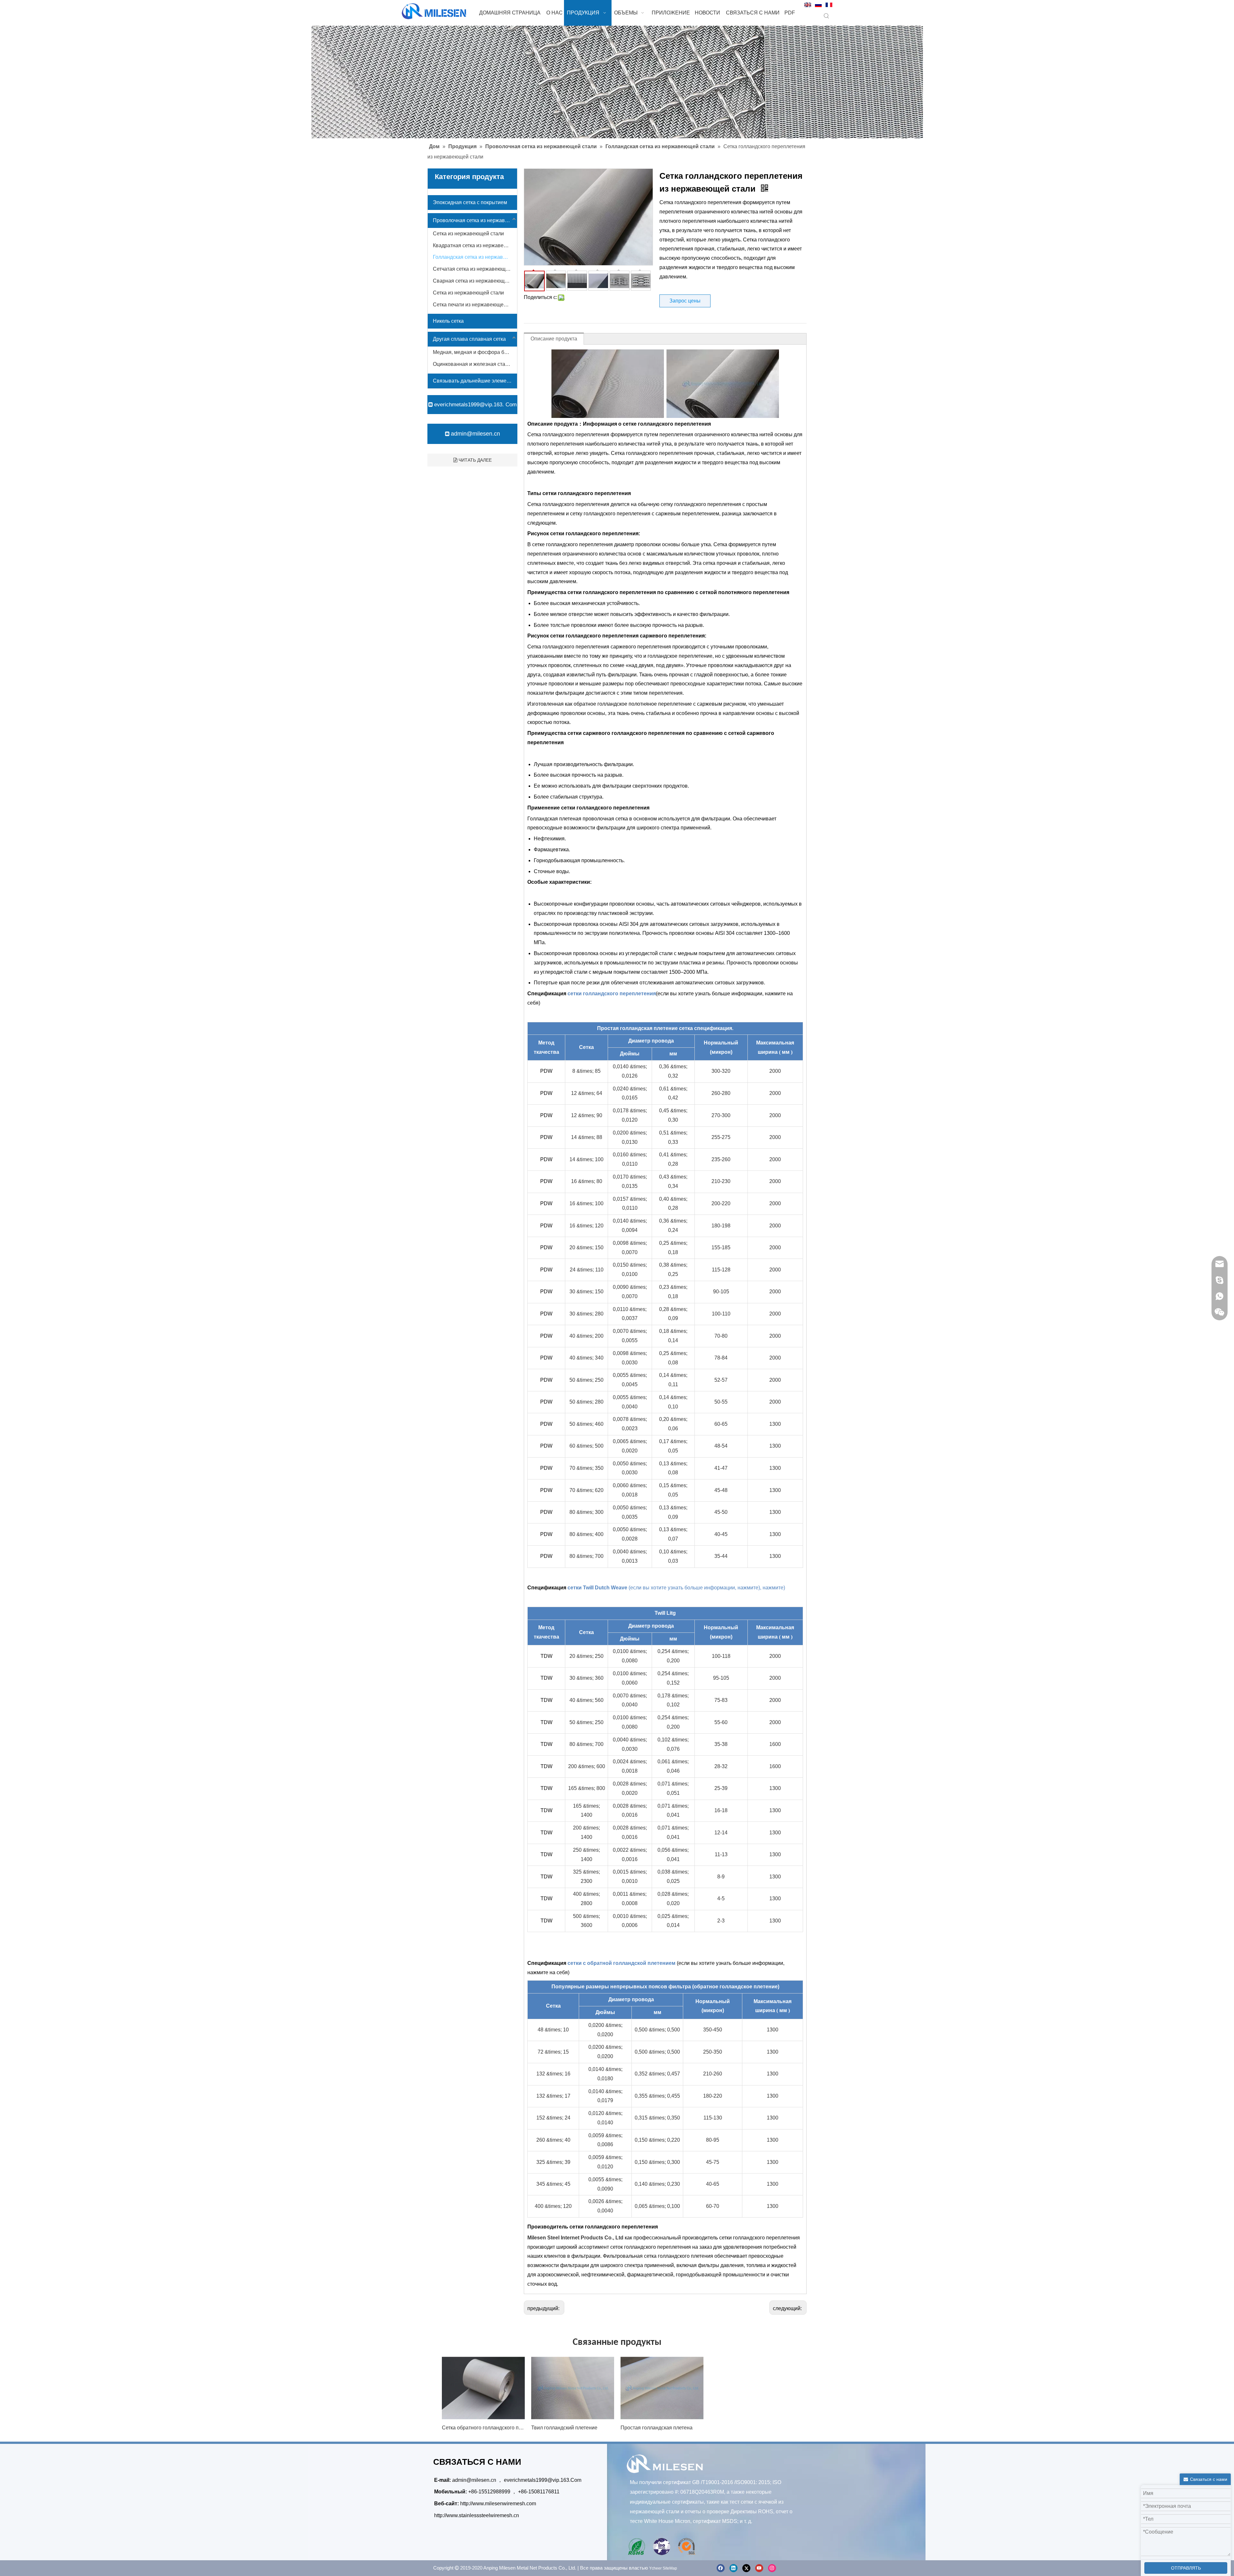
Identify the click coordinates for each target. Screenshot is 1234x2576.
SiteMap (670, 2568)
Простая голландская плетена (657, 2428)
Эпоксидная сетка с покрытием (470, 202)
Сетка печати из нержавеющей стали (475, 305)
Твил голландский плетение (564, 2428)
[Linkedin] (733, 2568)
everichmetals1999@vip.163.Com (543, 2480)
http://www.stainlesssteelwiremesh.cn (477, 2515)
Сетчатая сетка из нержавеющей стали (475, 269)
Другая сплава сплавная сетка (469, 339)
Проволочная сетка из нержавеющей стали (475, 220)
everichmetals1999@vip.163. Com (475, 405)
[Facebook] (721, 2568)
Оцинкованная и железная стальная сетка (475, 364)
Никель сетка (448, 321)
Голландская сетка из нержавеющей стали (475, 257)
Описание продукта (554, 339)
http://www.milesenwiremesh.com (498, 2504)
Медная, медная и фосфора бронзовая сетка (475, 352)
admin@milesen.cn (475, 434)
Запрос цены (685, 301)
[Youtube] (759, 2568)
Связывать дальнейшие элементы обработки (475, 381)
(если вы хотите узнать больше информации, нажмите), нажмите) (707, 1588)
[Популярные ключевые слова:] (827, 16)
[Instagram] (772, 2568)
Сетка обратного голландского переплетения (483, 2428)
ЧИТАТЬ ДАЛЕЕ (474, 460)
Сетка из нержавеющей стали (468, 234)
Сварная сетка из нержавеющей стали (475, 281)
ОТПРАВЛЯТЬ (1186, 2568)
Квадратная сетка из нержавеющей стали (475, 245)
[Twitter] (746, 2568)
